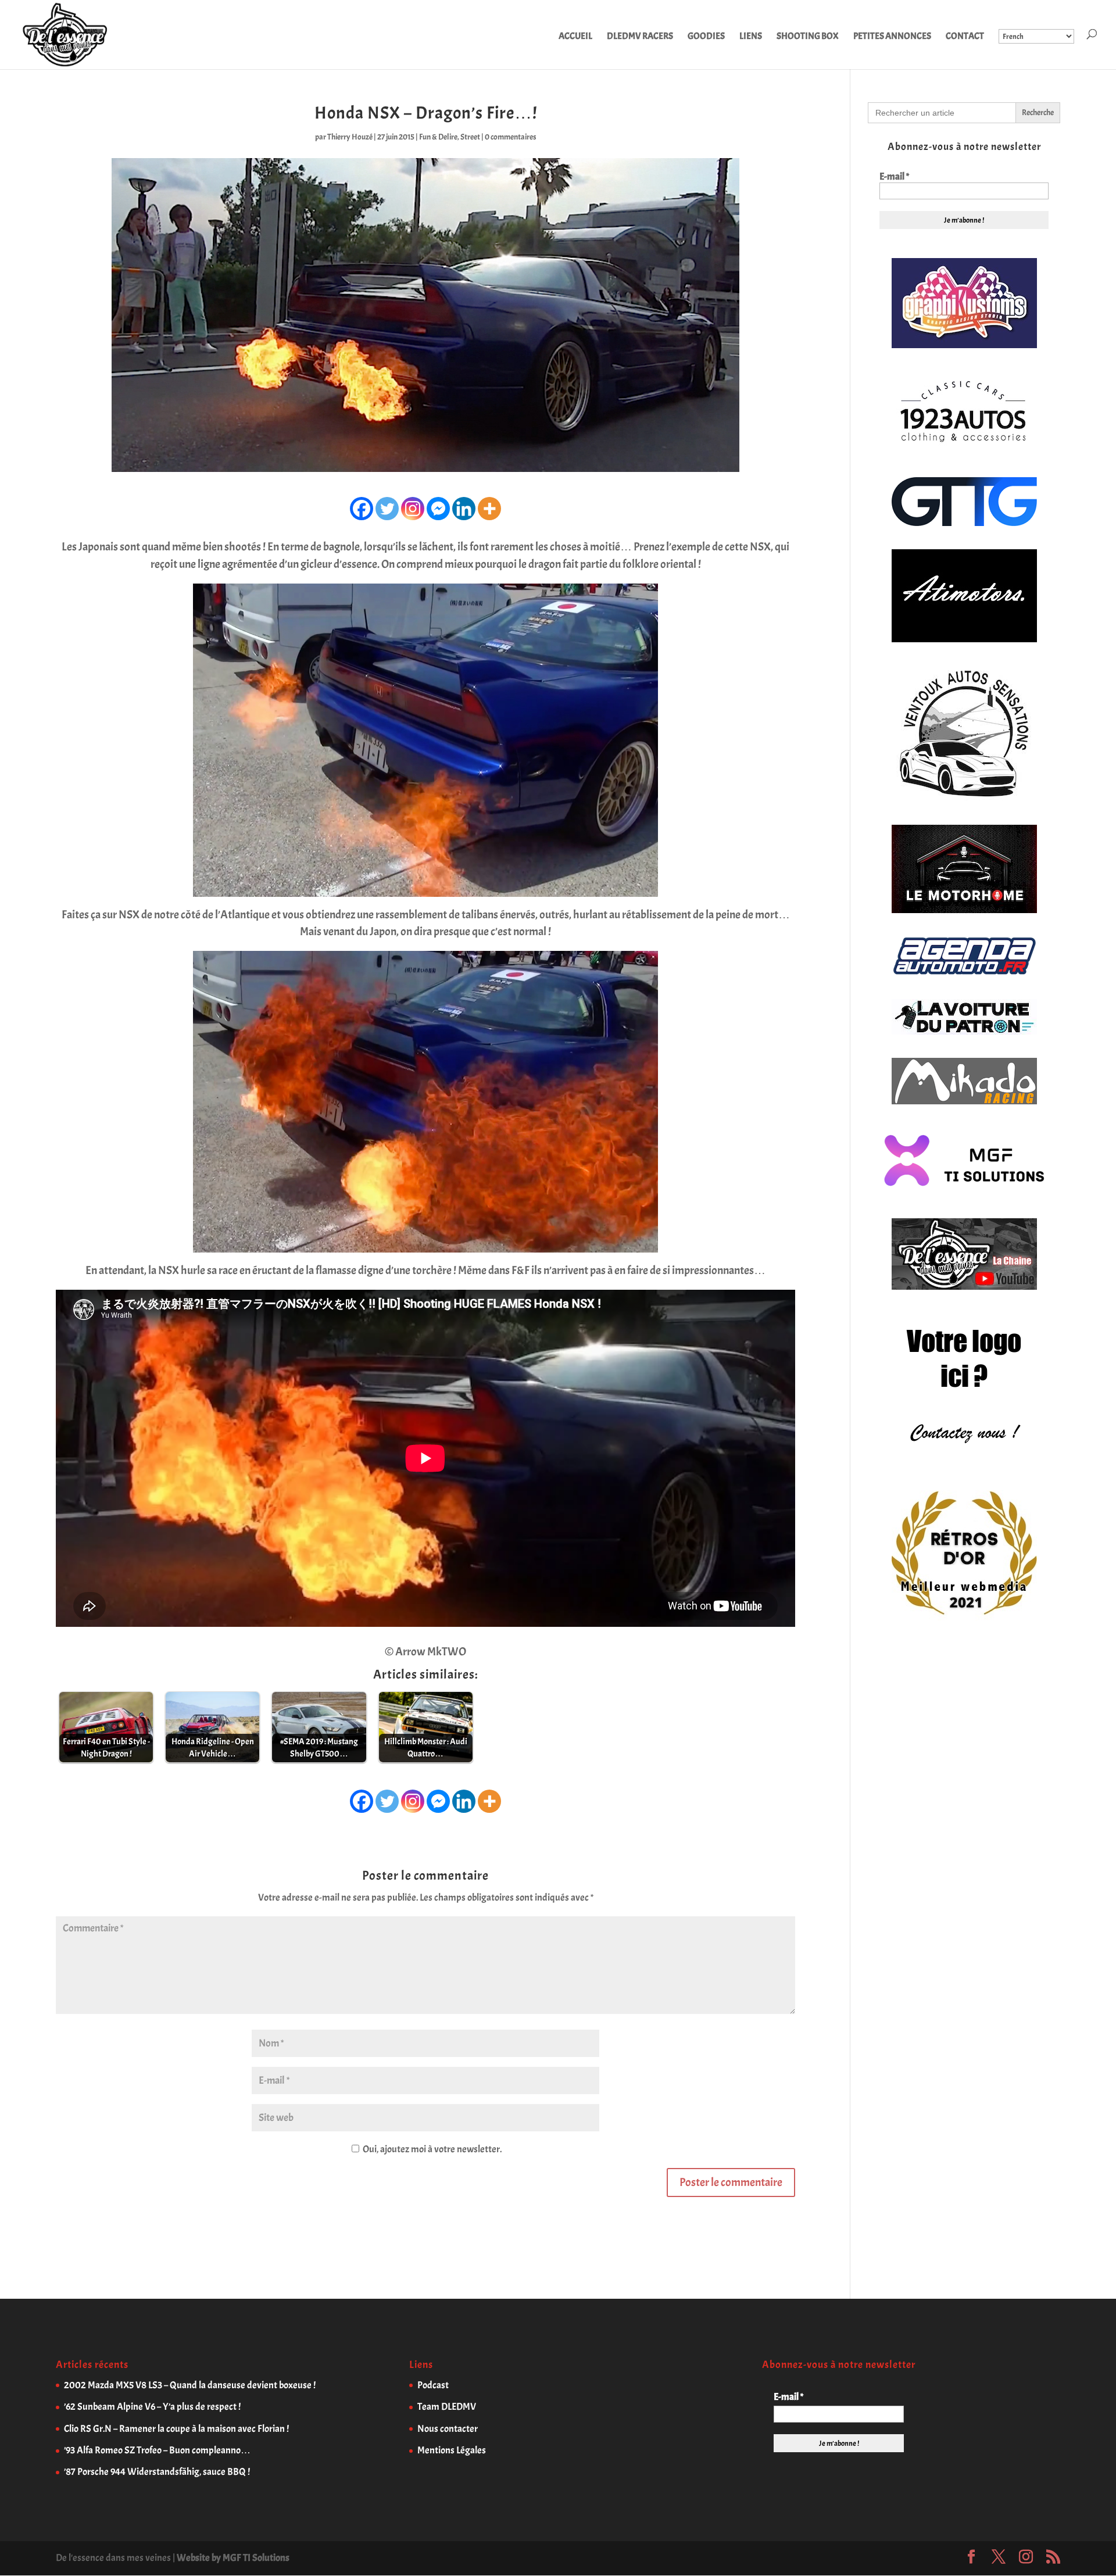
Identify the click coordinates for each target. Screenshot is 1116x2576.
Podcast (433, 2385)
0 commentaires (511, 137)
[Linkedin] (464, 509)
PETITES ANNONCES (892, 37)
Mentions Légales (452, 2450)
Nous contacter (448, 2429)
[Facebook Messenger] (438, 509)
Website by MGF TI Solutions (233, 2558)
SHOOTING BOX (808, 37)
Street (470, 137)
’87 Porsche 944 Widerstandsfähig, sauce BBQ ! (157, 2472)
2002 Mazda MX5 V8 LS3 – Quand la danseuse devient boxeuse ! (190, 2385)
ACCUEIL (575, 37)
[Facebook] (362, 509)
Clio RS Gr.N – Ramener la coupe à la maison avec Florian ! (176, 2429)
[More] (489, 509)
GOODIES (706, 37)
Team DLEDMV (447, 2407)
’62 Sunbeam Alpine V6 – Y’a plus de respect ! (152, 2407)
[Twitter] (387, 509)
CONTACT (965, 37)
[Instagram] (413, 509)
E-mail (894, 177)
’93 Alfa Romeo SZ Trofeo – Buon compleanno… (157, 2450)
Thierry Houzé (350, 137)
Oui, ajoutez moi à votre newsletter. (431, 2149)
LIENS (751, 37)
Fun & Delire (438, 137)
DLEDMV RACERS (640, 37)
